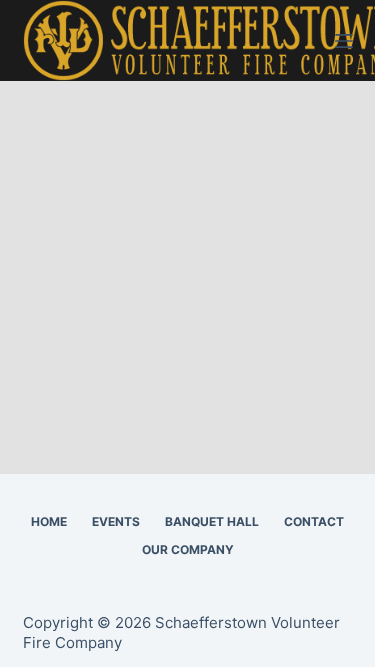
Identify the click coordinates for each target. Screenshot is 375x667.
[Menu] (344, 41)
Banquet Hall (212, 521)
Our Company (188, 549)
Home (49, 521)
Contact (314, 521)
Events (116, 521)
